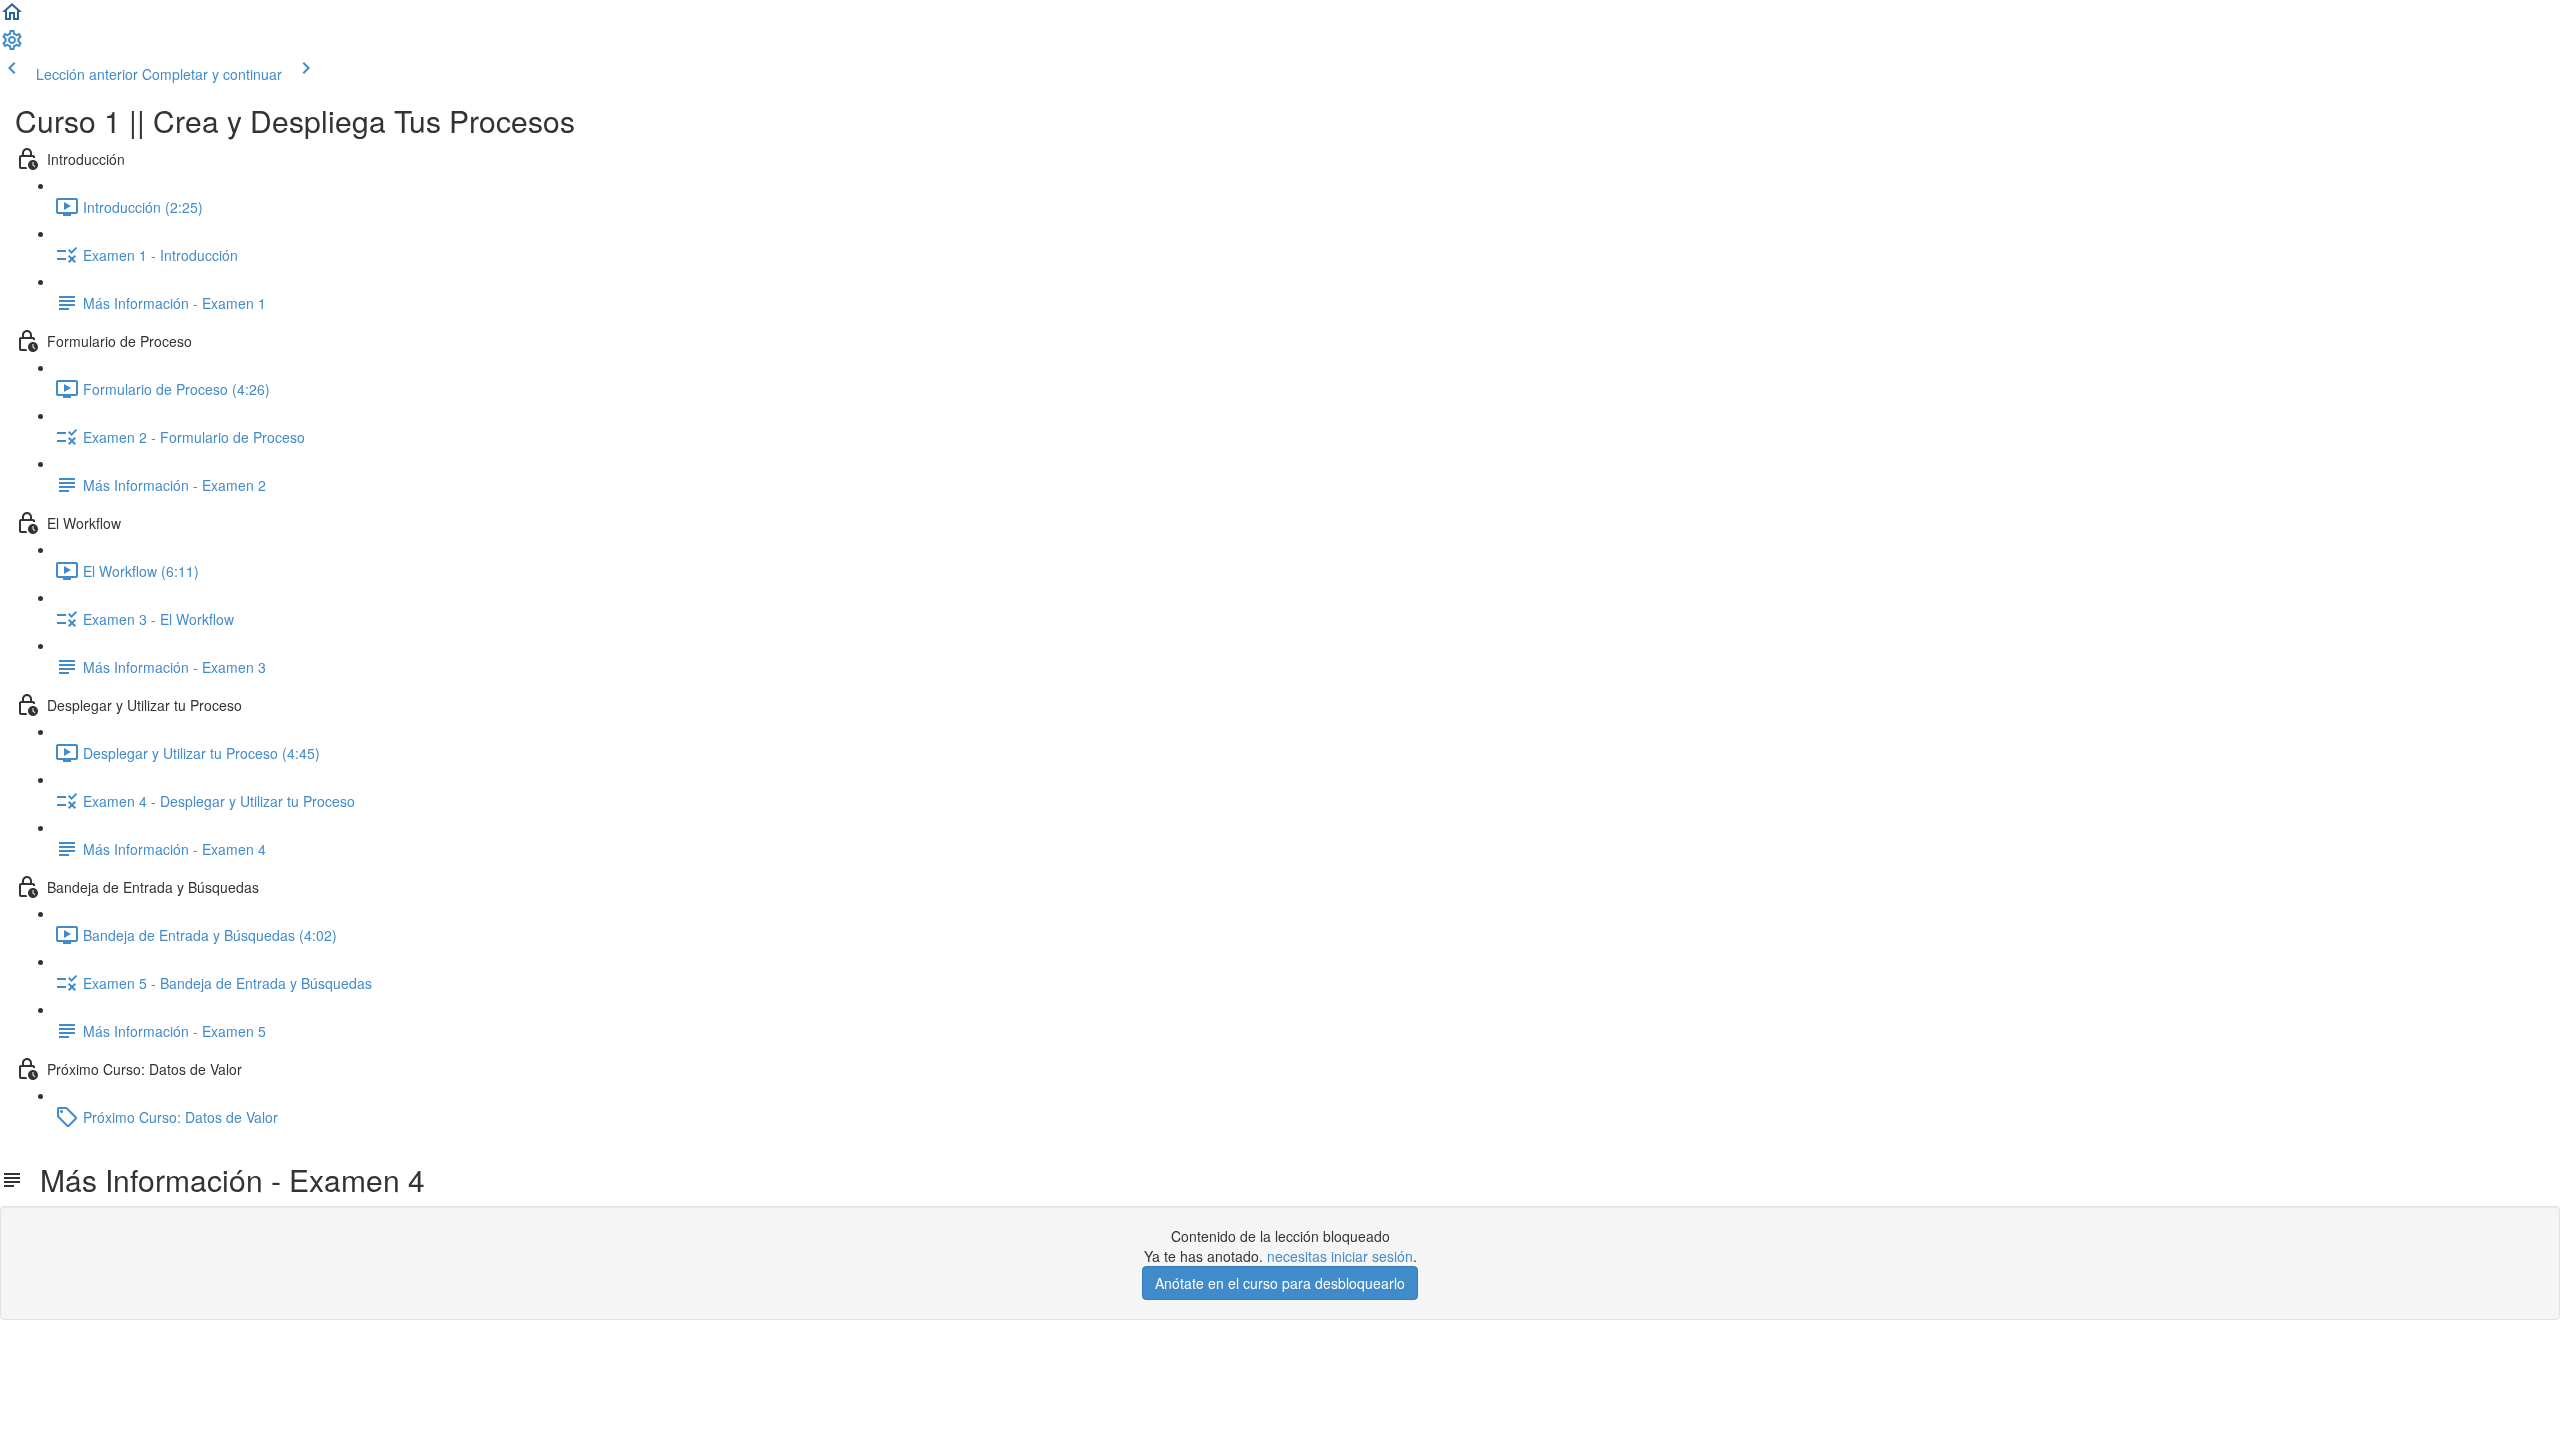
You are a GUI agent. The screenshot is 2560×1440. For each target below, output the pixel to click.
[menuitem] (12, 46)
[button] (12, 18)
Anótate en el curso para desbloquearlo (1280, 1283)
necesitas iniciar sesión (1340, 1256)
